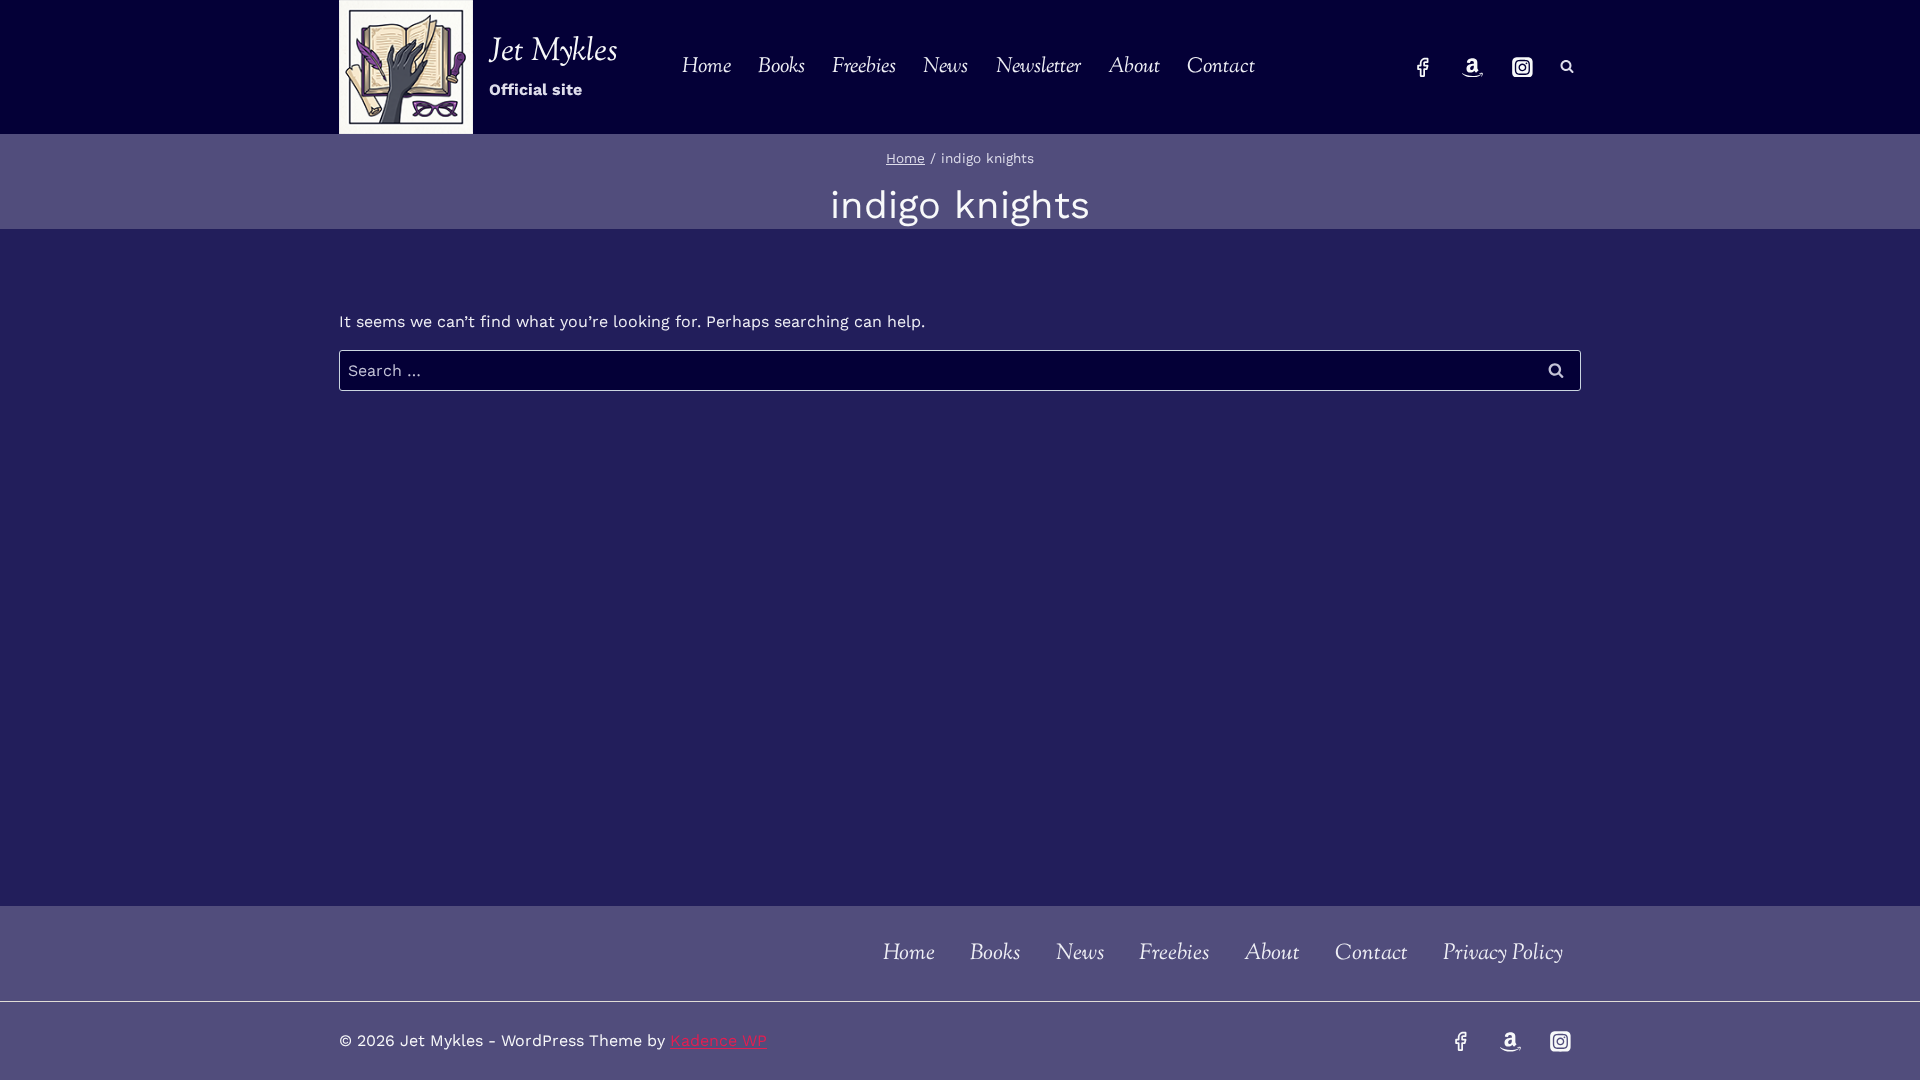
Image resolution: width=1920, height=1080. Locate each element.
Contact (1221, 67)
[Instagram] (1522, 67)
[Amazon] (1473, 67)
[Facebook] (1423, 67)
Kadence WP (718, 1040)
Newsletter (1038, 67)
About (1134, 67)
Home (706, 67)
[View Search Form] (1567, 67)
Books (781, 67)
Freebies (864, 67)
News (945, 67)
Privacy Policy (1503, 954)
